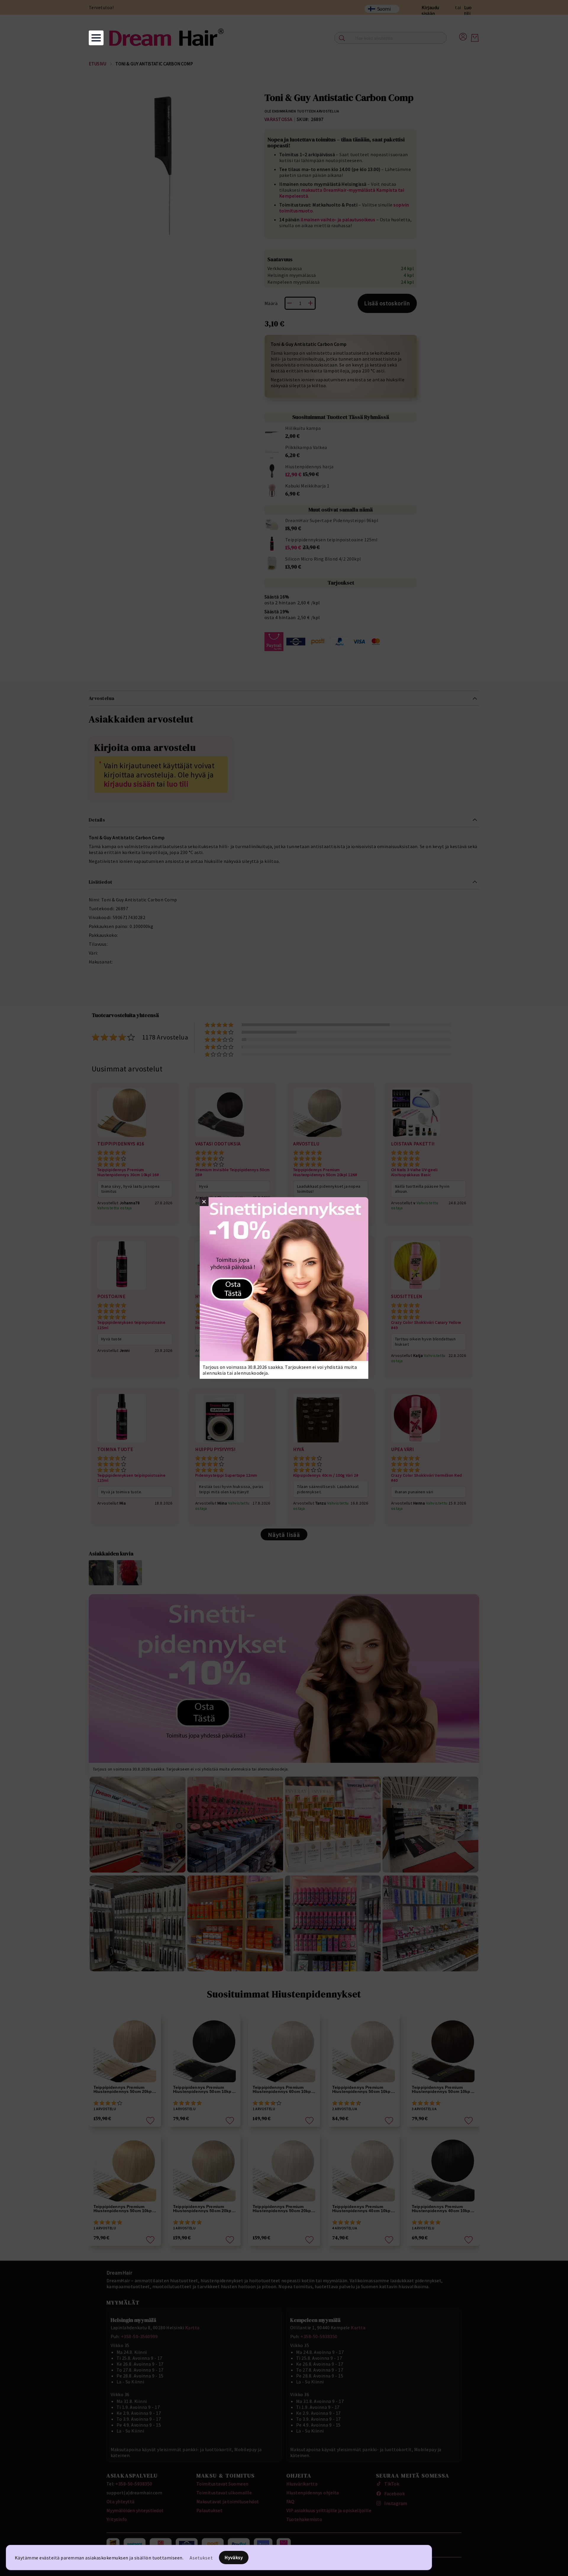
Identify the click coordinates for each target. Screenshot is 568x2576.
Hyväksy (234, 2557)
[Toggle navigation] (96, 38)
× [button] (204, 1202)
